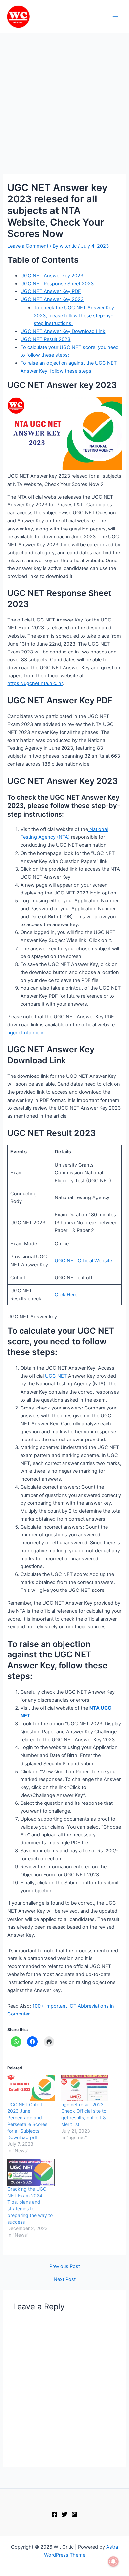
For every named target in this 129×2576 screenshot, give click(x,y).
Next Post (65, 2279)
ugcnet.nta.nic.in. (27, 1033)
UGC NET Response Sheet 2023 (57, 284)
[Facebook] (55, 2514)
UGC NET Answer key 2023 (52, 276)
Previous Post (65, 2267)
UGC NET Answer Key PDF (51, 291)
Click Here (66, 1295)
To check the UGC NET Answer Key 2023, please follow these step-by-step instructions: (74, 316)
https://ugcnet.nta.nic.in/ (35, 683)
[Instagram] (74, 2514)
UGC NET (56, 1376)
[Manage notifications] (113, 2561)
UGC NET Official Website (83, 1261)
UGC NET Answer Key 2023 (52, 299)
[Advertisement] (64, 107)
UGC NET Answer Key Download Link (63, 331)
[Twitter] (64, 2514)
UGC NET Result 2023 (45, 339)
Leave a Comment (28, 246)
